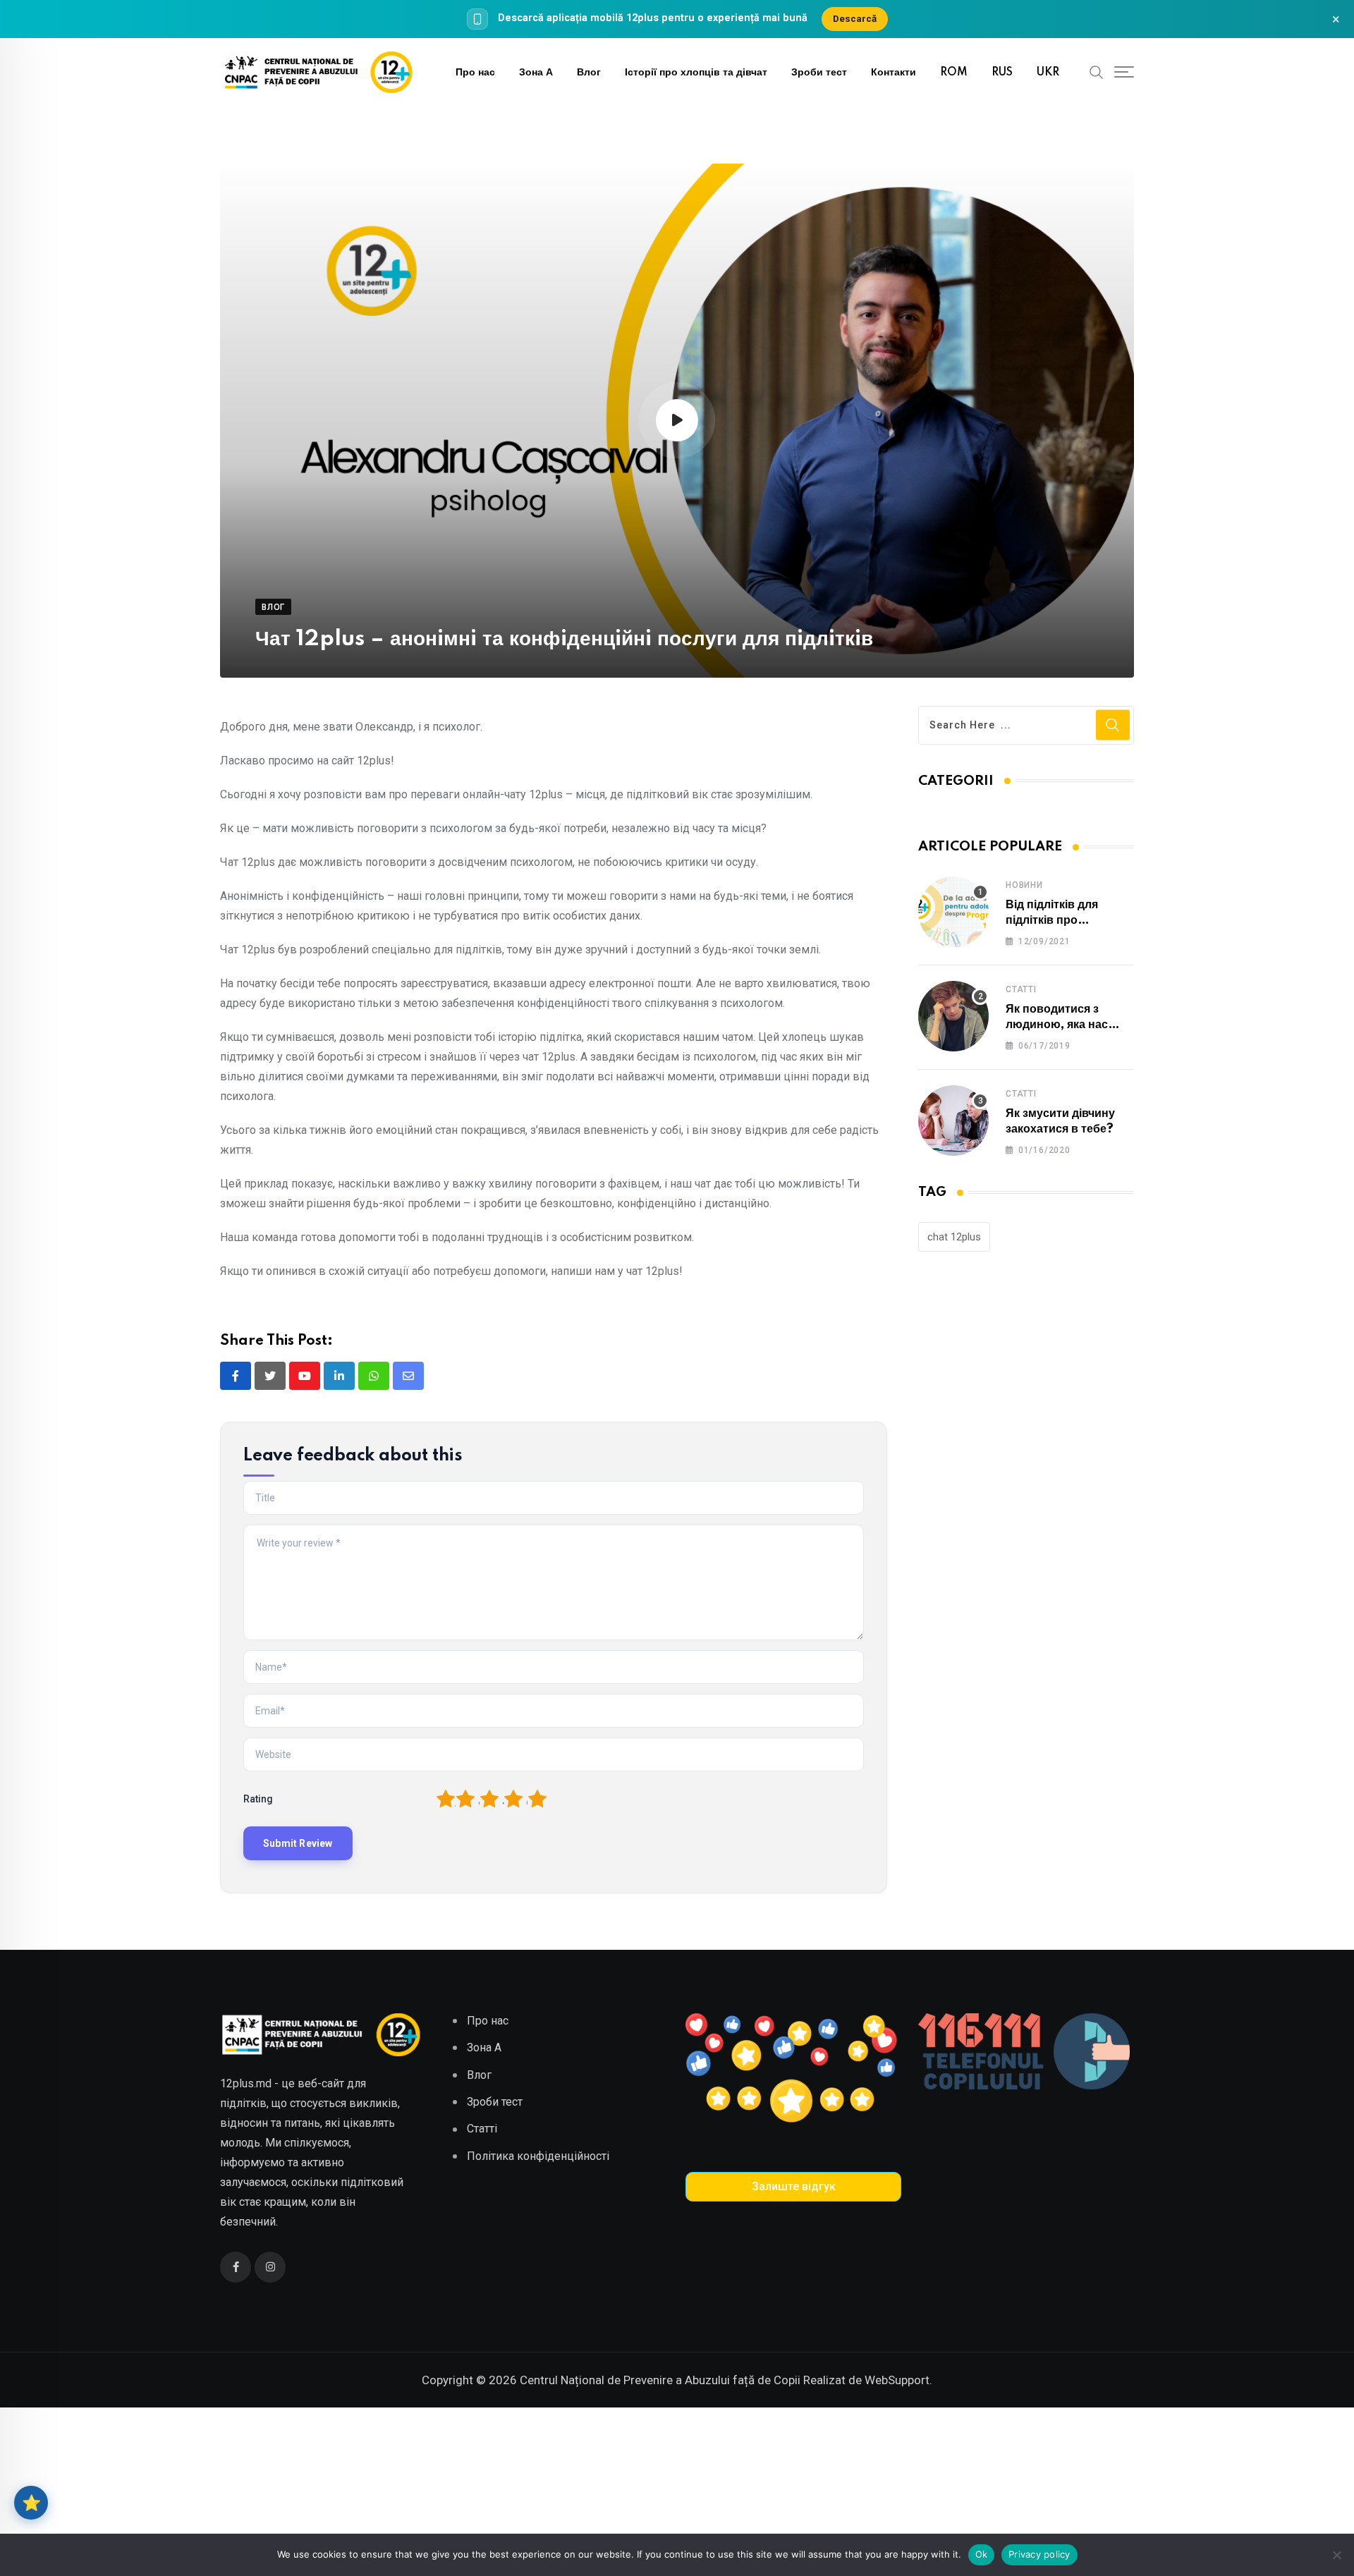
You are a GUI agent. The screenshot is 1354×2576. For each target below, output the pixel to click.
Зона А (536, 73)
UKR (1048, 73)
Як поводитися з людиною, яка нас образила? (1057, 1025)
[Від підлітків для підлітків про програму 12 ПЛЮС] (953, 912)
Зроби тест (819, 73)
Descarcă (855, 18)
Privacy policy (1039, 2554)
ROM (954, 73)
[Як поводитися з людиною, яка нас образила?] (953, 1016)
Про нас (475, 73)
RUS (1002, 73)
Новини (1024, 885)
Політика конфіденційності (538, 2156)
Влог (589, 73)
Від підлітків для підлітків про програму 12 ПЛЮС (1061, 921)
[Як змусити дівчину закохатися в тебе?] (953, 1121)
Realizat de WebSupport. (868, 2380)
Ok (982, 2554)
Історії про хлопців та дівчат (696, 73)
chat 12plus (954, 1237)
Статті (1021, 989)
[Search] (1097, 72)
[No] (1336, 2555)
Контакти (893, 73)
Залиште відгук (794, 2186)
